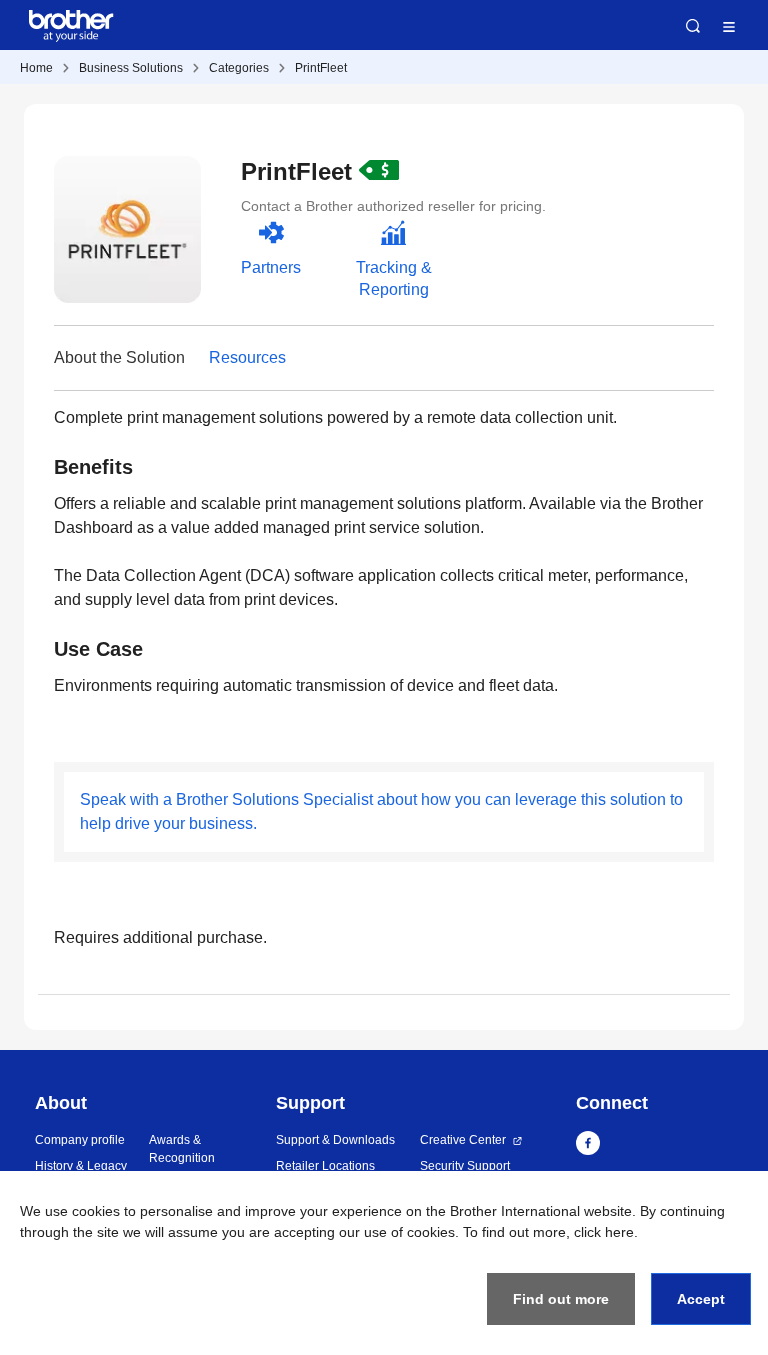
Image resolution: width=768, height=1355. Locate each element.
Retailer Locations (325, 1166)
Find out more (561, 1299)
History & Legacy (81, 1166)
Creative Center (463, 1140)
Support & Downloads (335, 1140)
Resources (247, 357)
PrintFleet (321, 68)
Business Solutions (131, 68)
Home (36, 68)
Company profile (80, 1140)
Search (693, 26)
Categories (239, 68)
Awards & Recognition (182, 1149)
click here (604, 1232)
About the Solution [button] (119, 357)
